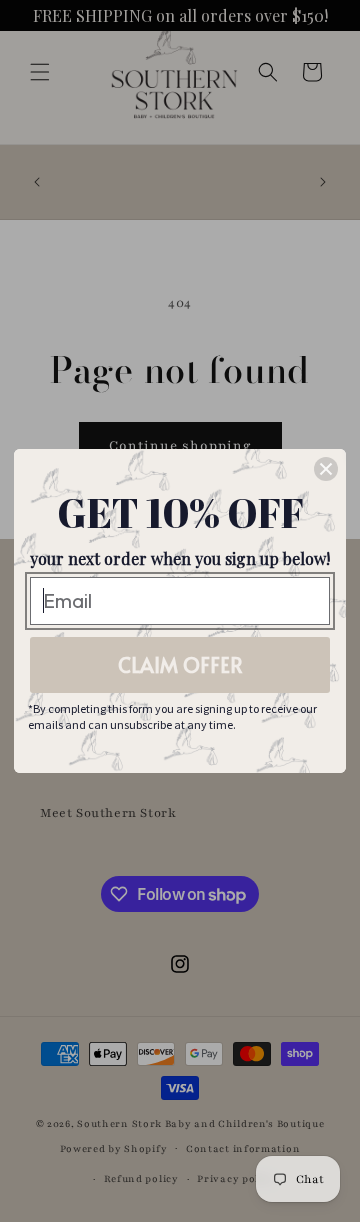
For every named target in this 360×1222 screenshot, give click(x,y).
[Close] (326, 469)
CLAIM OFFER (180, 665)
